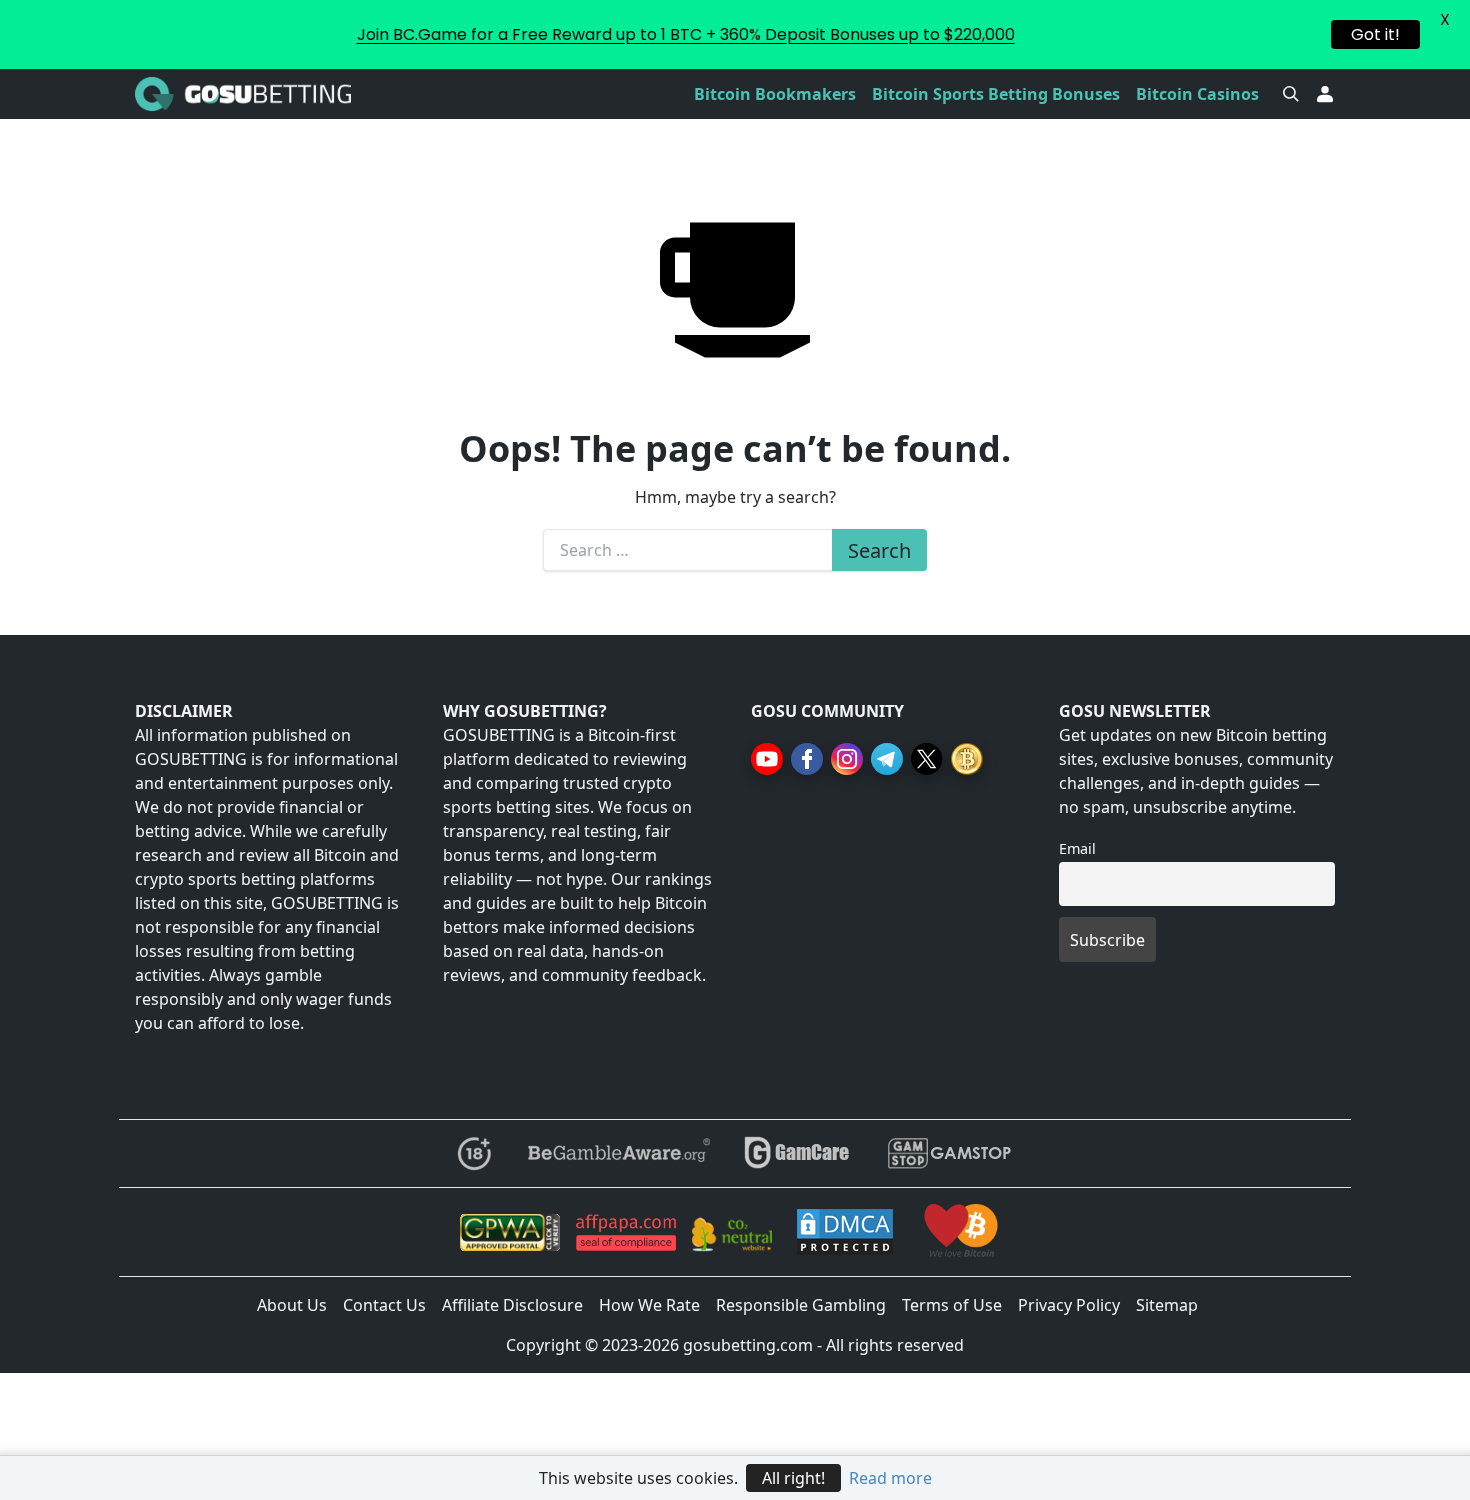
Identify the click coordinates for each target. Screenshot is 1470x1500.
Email (1077, 848)
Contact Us (384, 1305)
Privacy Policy (1069, 1305)
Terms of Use (952, 1305)
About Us (292, 1305)
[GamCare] (797, 1153)
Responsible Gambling (801, 1305)
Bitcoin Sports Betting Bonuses (996, 94)
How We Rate (649, 1305)
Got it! (1375, 34)
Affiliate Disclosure (512, 1305)
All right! (793, 1478)
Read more (890, 1478)
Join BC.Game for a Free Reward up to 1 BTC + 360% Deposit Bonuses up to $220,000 (686, 34)
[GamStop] (949, 1153)
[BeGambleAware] (617, 1153)
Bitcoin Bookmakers (775, 94)
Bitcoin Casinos (1197, 94)
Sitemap (1167, 1305)
